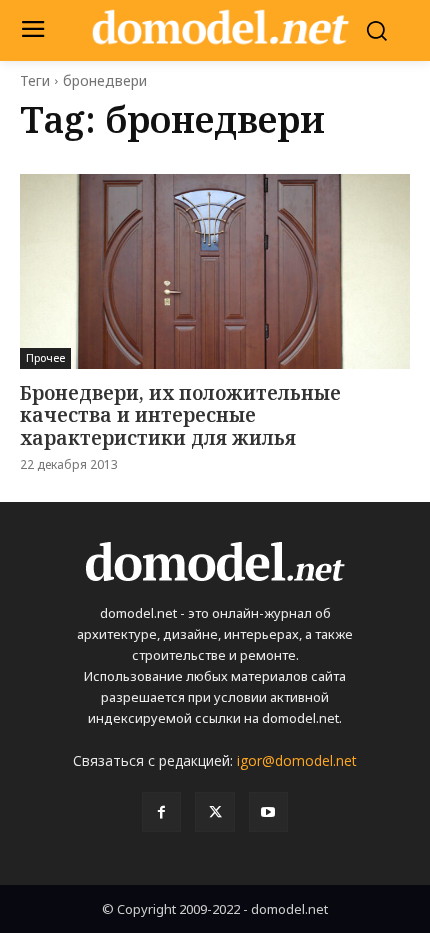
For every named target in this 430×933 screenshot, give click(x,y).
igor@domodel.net (297, 760)
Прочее (45, 357)
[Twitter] (214, 811)
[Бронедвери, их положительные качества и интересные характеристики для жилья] (215, 271)
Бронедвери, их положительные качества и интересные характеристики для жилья (180, 416)
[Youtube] (268, 811)
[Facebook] (161, 811)
